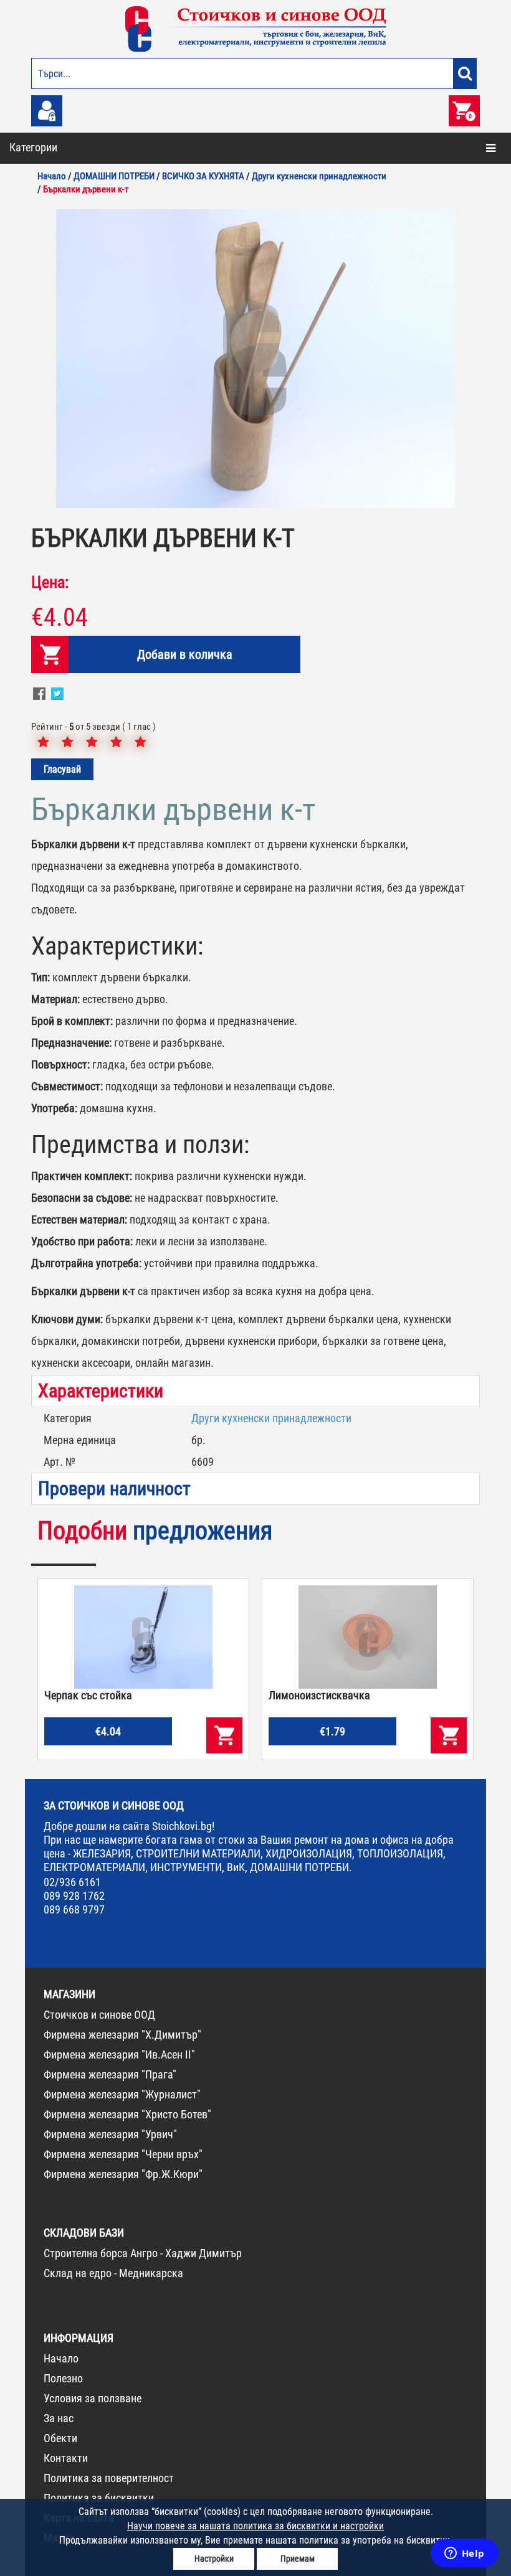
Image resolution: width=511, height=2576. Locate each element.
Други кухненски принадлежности (271, 1418)
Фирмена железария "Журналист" (122, 2094)
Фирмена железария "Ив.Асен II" (119, 2055)
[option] (255, 359)
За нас (59, 2418)
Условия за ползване (93, 2398)
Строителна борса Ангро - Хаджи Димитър (143, 2253)
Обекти (60, 2438)
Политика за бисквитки (99, 2498)
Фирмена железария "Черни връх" (123, 2154)
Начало (61, 2358)
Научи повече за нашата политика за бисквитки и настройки (255, 2526)
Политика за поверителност (109, 2478)
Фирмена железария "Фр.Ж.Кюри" (123, 2174)
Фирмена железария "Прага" (110, 2074)
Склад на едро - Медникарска (113, 2273)
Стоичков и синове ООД (99, 2015)
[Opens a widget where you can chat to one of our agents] (464, 2554)
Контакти (66, 2458)
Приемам (298, 2559)
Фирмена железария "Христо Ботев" (127, 2114)
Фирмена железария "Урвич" (110, 2134)
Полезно (63, 2378)
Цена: (50, 582)
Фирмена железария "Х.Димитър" (122, 2035)
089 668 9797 (74, 1909)
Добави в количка (185, 654)
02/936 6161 (72, 1882)
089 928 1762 (74, 1896)
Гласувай (62, 769)
